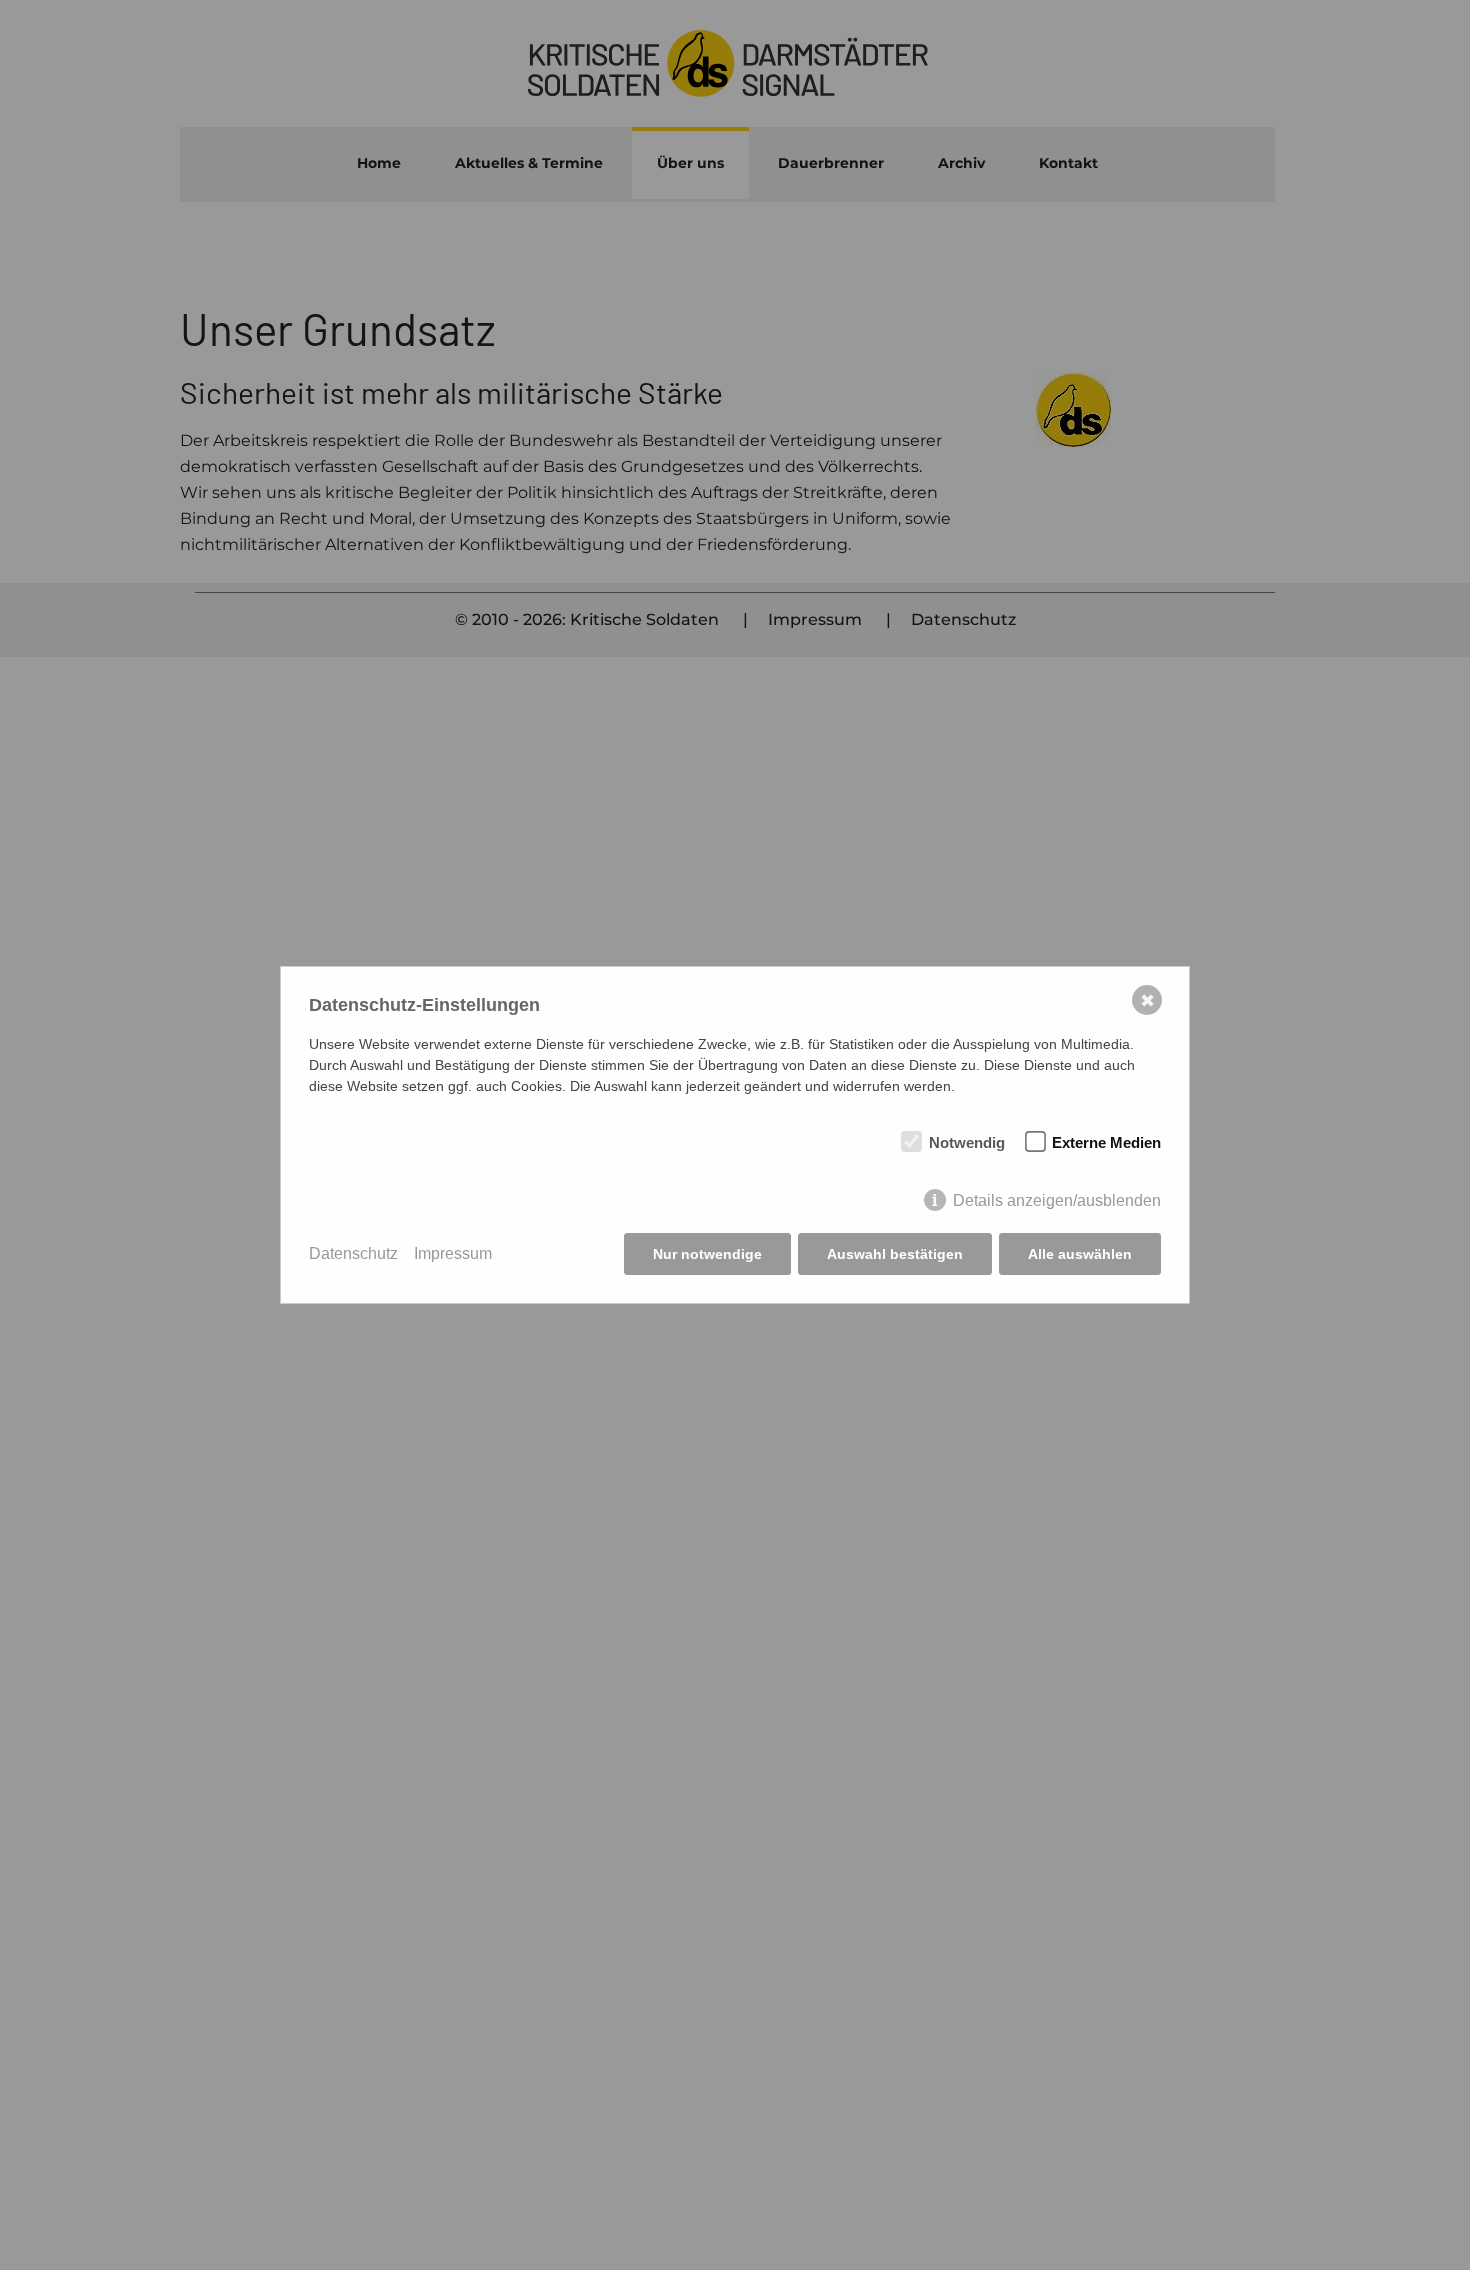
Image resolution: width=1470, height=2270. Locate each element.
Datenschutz (353, 1253)
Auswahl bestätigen (895, 1254)
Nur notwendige (707, 1254)
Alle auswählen (1080, 1254)
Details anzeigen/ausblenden (1057, 1200)
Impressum (453, 1253)
